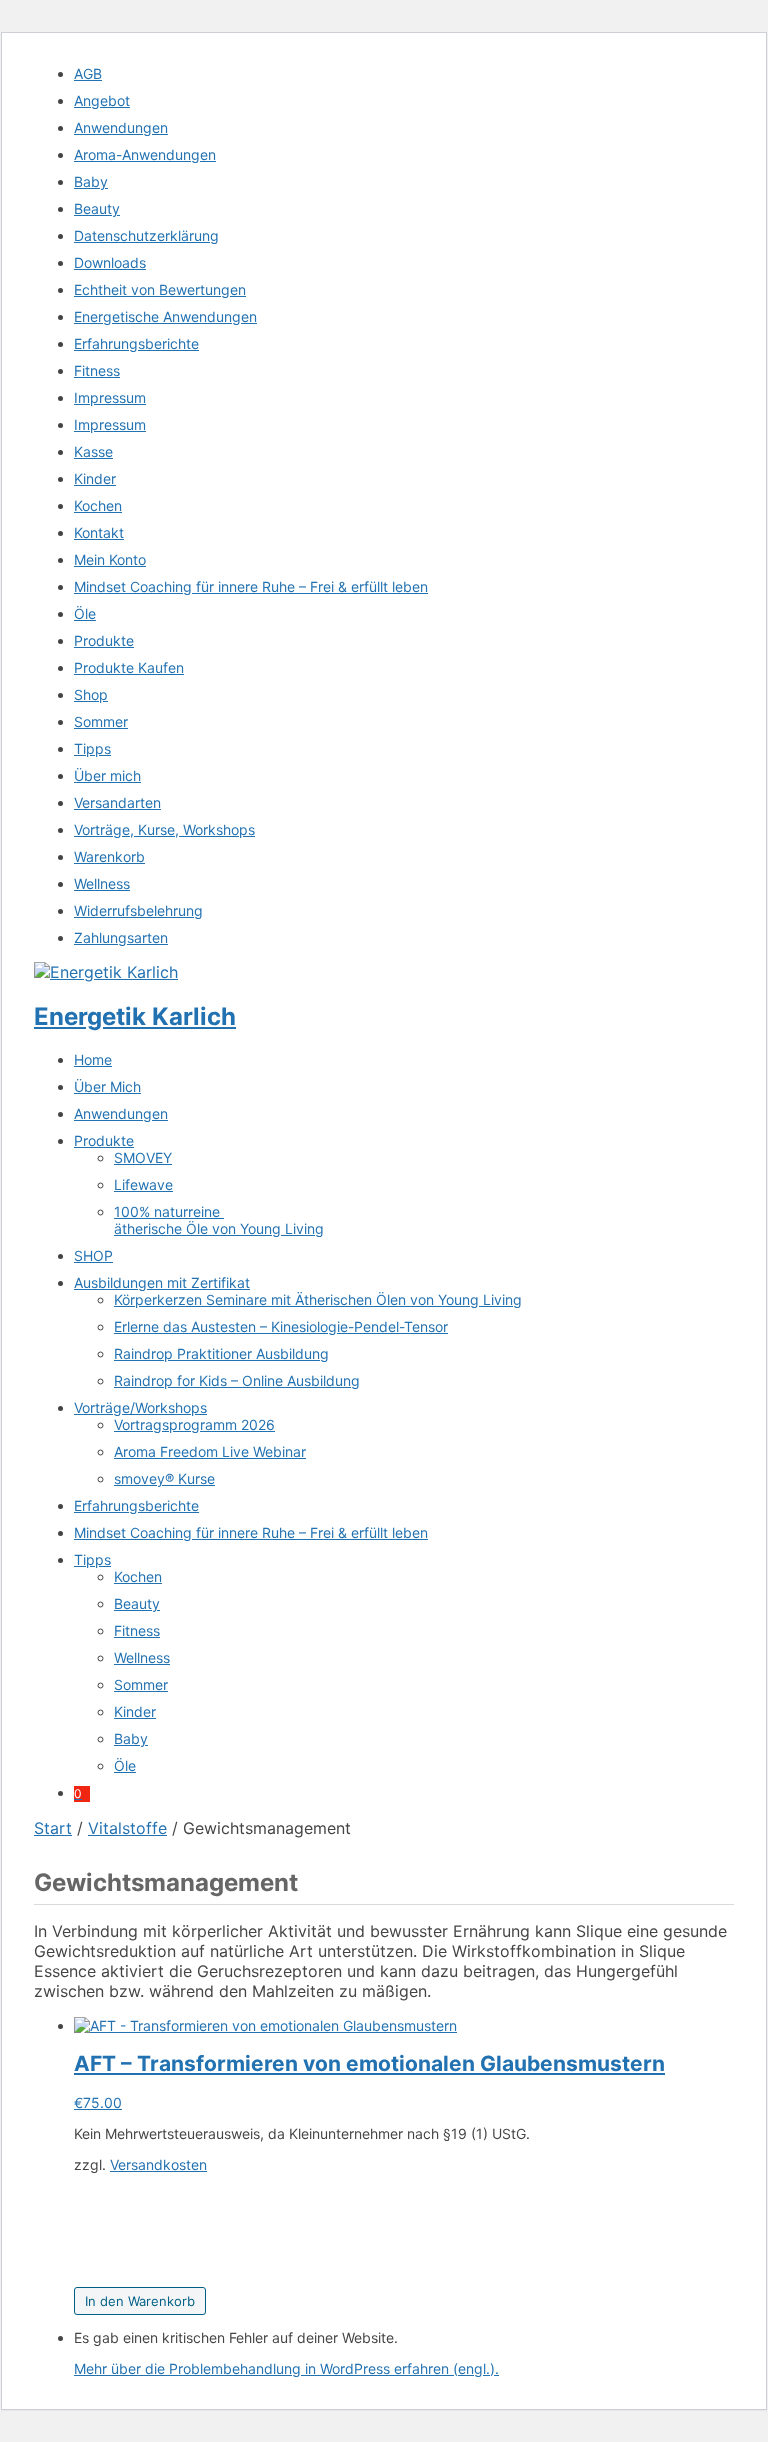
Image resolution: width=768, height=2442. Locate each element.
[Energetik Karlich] (106, 972)
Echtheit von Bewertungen (160, 289)
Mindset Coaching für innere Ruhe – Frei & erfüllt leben (251, 586)
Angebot (102, 100)
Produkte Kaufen (129, 667)
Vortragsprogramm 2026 (194, 1424)
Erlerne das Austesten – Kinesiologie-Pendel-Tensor (281, 1326)
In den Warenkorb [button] (140, 2301)
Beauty (97, 208)
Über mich (107, 775)
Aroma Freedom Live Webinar (210, 1451)
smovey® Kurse (164, 1478)
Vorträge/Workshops (140, 1407)
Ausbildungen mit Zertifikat (162, 1282)
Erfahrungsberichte (136, 343)
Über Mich (107, 1086)
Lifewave (143, 1184)
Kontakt (99, 532)
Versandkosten (158, 2164)
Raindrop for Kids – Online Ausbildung (237, 1380)
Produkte (104, 640)
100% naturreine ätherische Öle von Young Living (219, 1220)
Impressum (110, 397)
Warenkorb (109, 856)
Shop (91, 694)
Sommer (101, 721)
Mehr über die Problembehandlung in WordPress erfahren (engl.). (286, 2368)
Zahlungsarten (121, 937)
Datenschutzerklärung (146, 235)
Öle (85, 613)
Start (53, 1828)
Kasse (93, 451)
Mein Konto (110, 559)
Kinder (95, 478)
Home (93, 1059)
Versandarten (117, 802)
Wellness (102, 883)
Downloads (110, 262)
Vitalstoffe (127, 1828)
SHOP (93, 1255)
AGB (88, 73)
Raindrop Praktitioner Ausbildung (221, 1353)
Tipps (92, 748)
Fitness (97, 370)
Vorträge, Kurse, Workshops (164, 829)
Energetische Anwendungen (165, 316)
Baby (91, 181)
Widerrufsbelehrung (138, 910)
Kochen (98, 505)
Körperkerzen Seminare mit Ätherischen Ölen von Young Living (318, 1299)
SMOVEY (143, 1157)
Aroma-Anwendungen (145, 154)
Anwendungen (121, 127)
